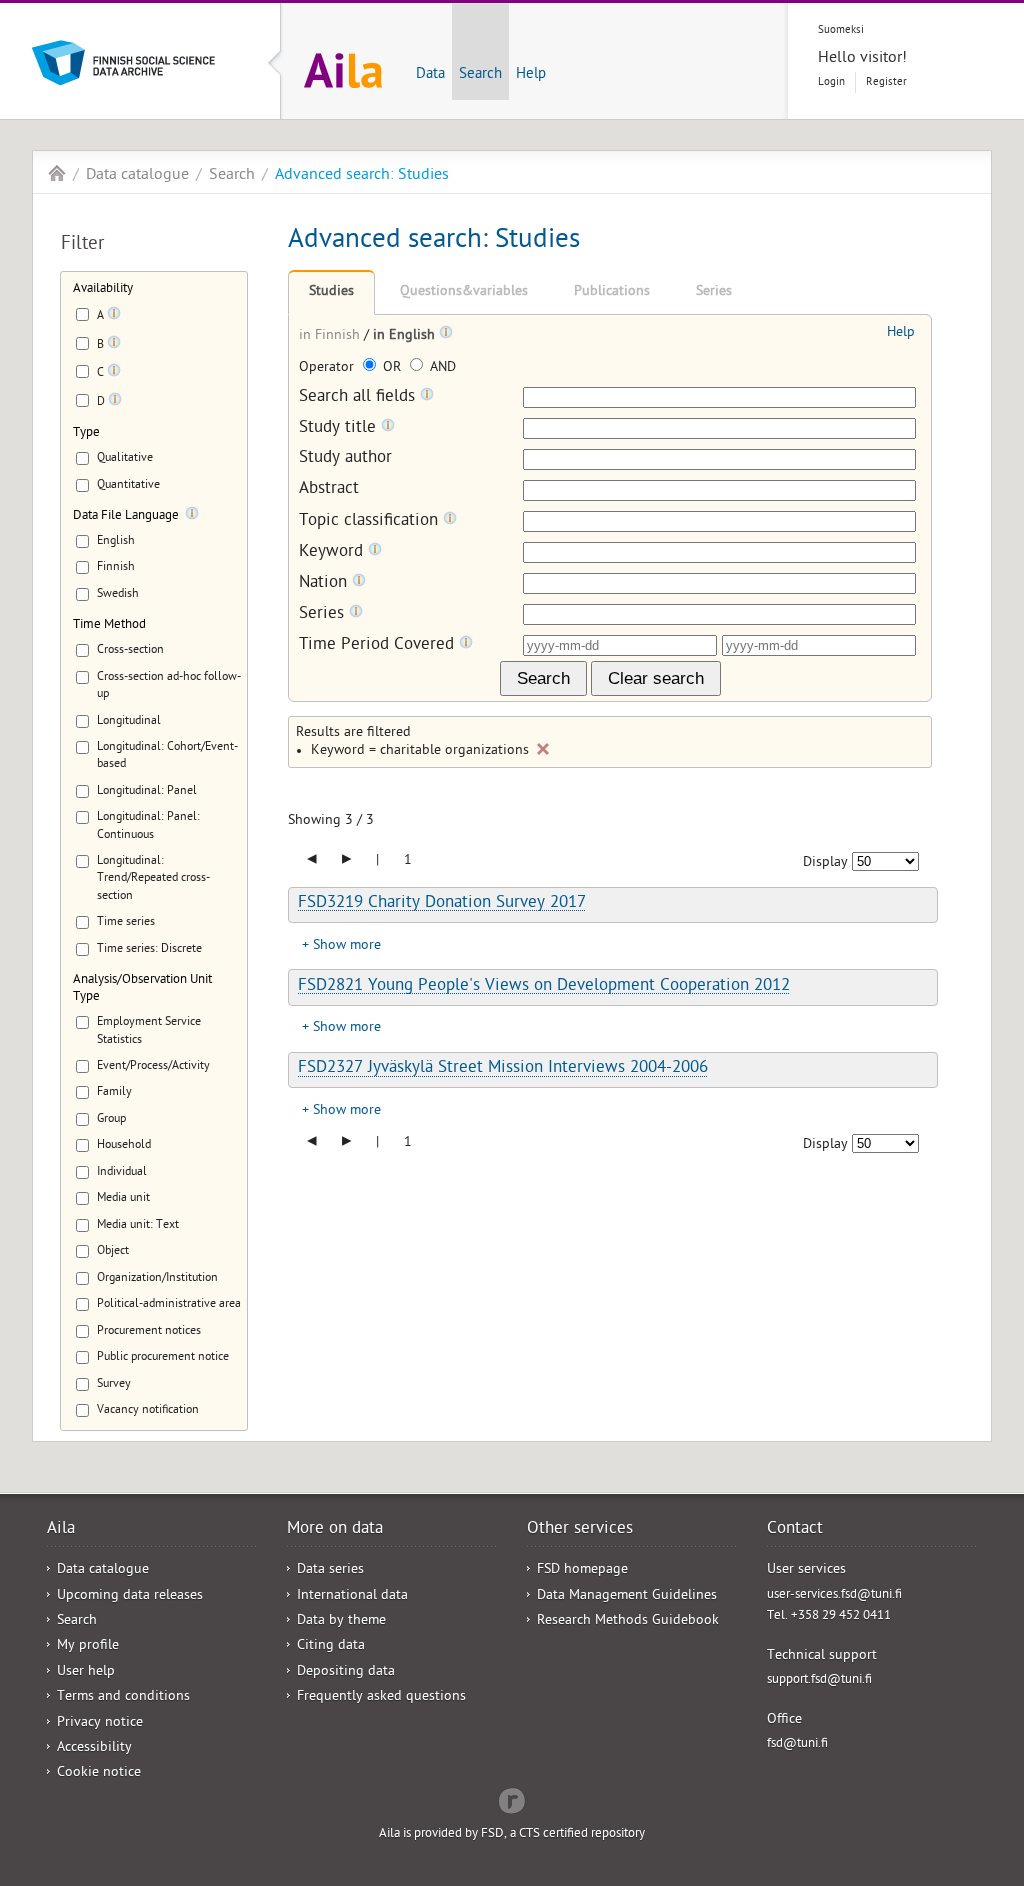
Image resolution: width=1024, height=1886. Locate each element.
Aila (57, 173)
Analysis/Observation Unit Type (142, 989)
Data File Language (126, 516)
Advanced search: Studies (362, 176)
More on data (335, 1530)
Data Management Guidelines (627, 1596)
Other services (580, 1530)
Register (886, 82)
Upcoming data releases (130, 1596)
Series (714, 292)
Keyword (333, 552)
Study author (345, 459)
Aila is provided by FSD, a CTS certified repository (512, 1834)
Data (430, 75)
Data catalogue (137, 176)
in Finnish (331, 336)
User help (86, 1672)
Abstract (329, 490)
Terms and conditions (123, 1697)
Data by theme (341, 1621)
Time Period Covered (379, 645)
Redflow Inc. (512, 1799)
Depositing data (346, 1672)
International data (352, 1596)
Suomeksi (841, 30)
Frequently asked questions (381, 1697)
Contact (795, 1530)
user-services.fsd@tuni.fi (834, 1595)
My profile (88, 1646)
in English (406, 336)
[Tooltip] (114, 317)
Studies (331, 292)
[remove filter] (543, 749)
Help (531, 75)
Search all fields (359, 397)
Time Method (109, 625)
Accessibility (94, 1748)
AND (441, 368)
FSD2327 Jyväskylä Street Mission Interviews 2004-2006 (503, 1069)
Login (831, 82)
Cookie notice (99, 1773)
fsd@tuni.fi (797, 1744)
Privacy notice (100, 1723)
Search (480, 75)
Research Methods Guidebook (628, 1621)
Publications (612, 292)
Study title (340, 428)
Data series (330, 1570)
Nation (325, 583)
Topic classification (371, 521)
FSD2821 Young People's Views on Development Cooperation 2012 (544, 987)
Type (86, 433)
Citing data (331, 1646)
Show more (347, 946)
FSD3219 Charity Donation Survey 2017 (442, 904)
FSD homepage (582, 1570)
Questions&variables (464, 292)
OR (392, 368)
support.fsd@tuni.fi (819, 1680)
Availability (103, 289)
